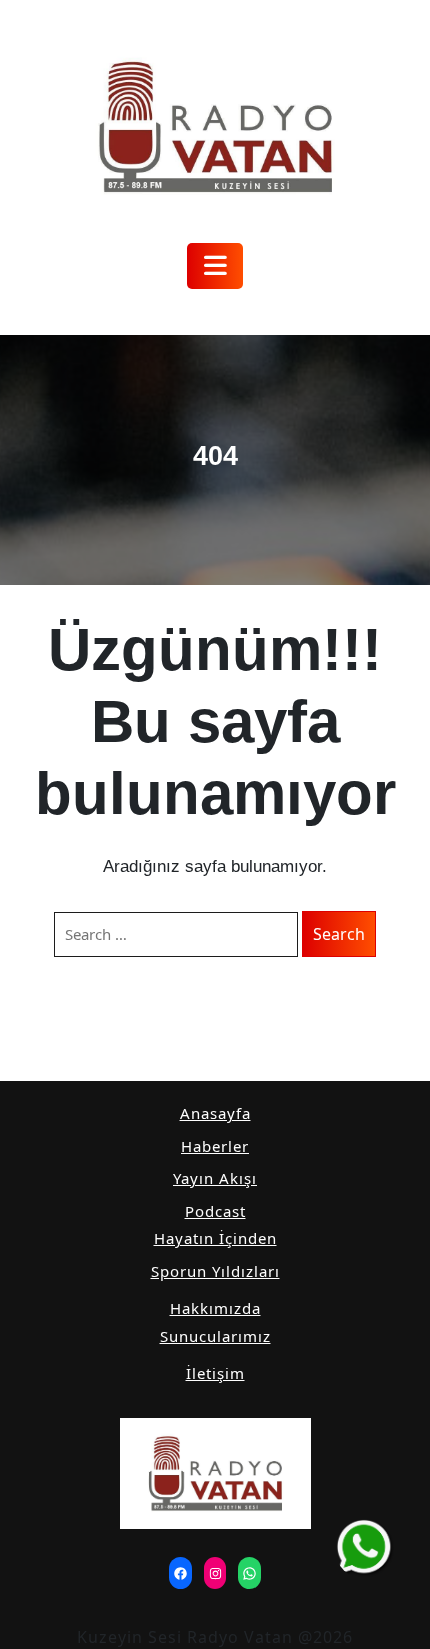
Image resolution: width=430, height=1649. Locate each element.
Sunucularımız (215, 1336)
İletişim (215, 1373)
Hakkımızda (215, 1308)
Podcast (215, 1211)
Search (339, 934)
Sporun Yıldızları (215, 1271)
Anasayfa (215, 1113)
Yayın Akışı (215, 1178)
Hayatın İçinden (215, 1238)
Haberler (215, 1146)
